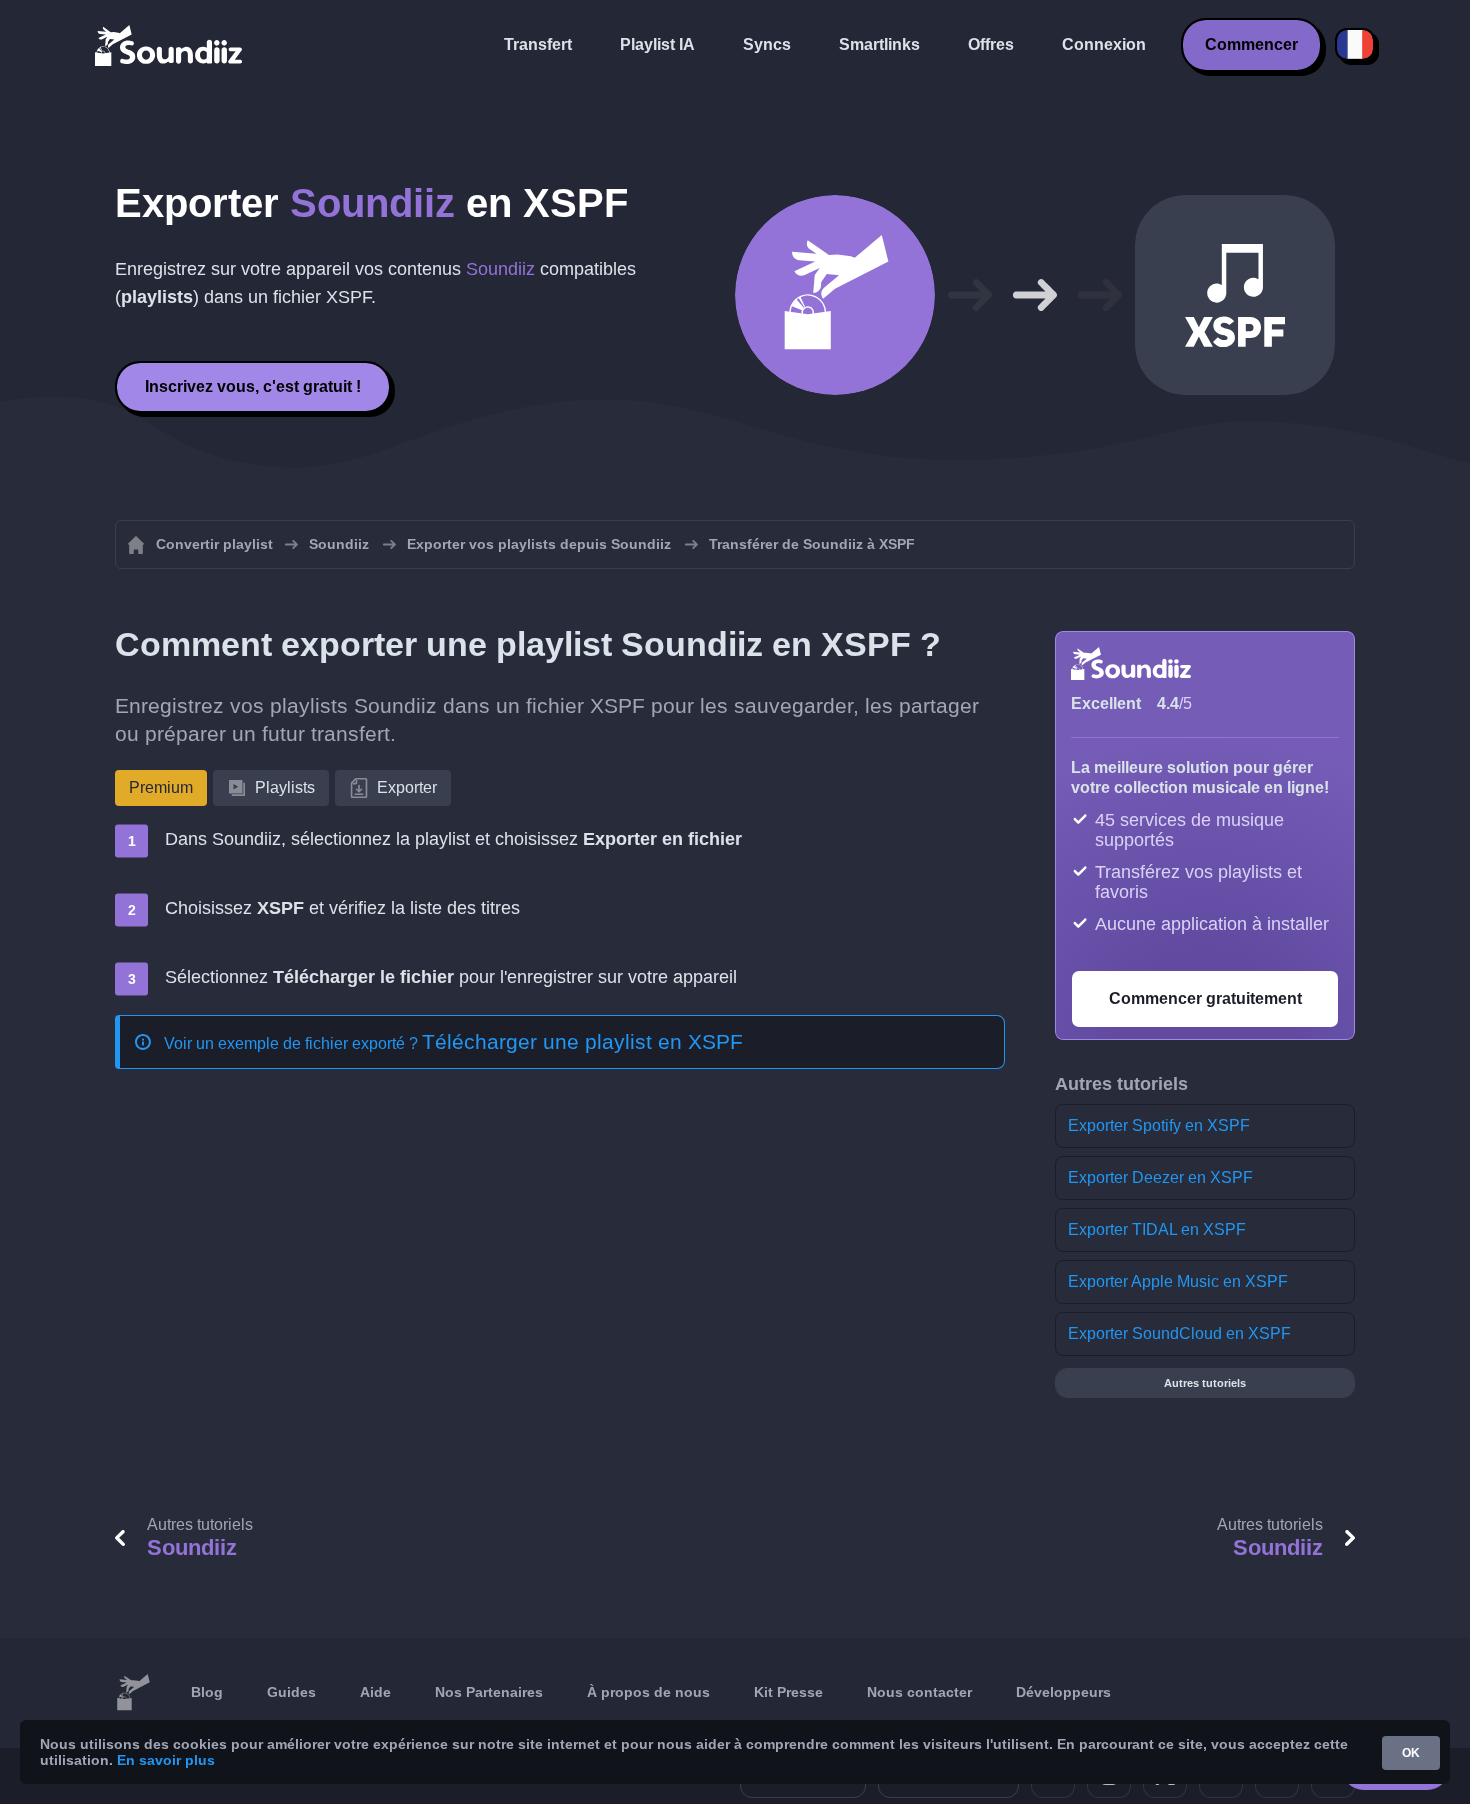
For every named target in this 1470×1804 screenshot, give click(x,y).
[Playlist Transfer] (170, 45)
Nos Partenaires (489, 1692)
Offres (991, 44)
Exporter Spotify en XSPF (1159, 1125)
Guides (291, 1692)
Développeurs (1063, 1692)
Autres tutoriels (1205, 1383)
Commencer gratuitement (1205, 998)
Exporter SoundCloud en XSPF (1179, 1333)
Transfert (538, 44)
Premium (161, 787)
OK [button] (1411, 1753)
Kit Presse (788, 1692)
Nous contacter (919, 1692)
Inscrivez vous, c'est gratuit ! (253, 386)
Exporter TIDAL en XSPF (1157, 1229)
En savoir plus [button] (166, 1760)
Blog (207, 1692)
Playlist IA (657, 44)
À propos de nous (648, 1692)
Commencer (1251, 44)
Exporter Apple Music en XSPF (1178, 1281)
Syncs (767, 44)
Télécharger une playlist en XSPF (582, 1041)
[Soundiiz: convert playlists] (133, 1693)
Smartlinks (879, 44)
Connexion (1104, 44)
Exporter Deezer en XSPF (1160, 1177)
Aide (375, 1692)
